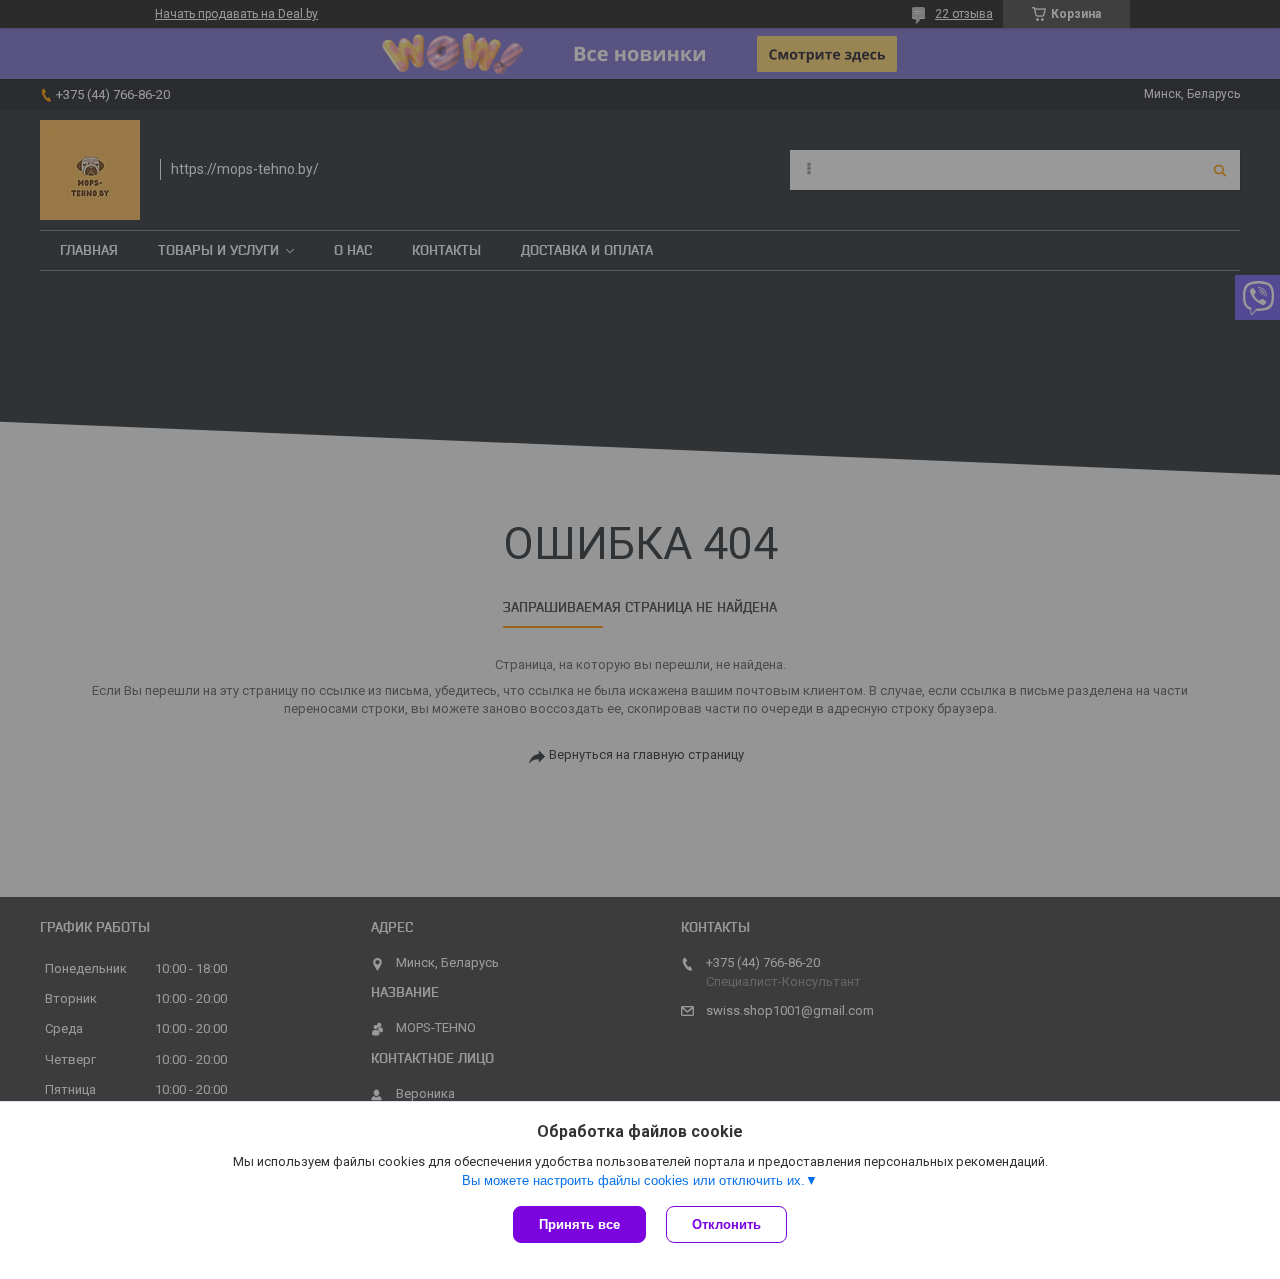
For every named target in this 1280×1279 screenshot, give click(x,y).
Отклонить (726, 1224)
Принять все (579, 1224)
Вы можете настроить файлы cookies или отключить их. (633, 1180)
